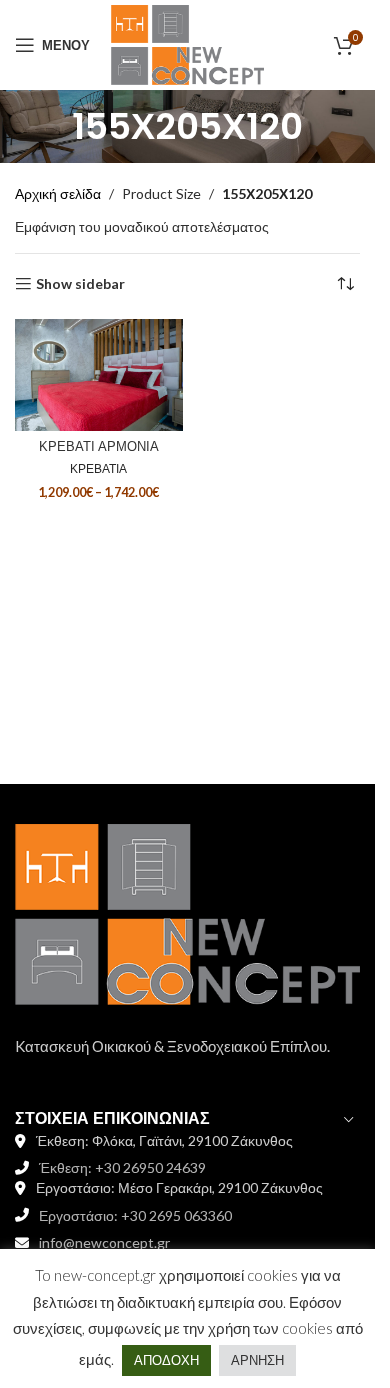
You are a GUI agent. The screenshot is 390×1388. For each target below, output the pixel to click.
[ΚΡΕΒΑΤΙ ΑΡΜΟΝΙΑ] (99, 375)
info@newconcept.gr (104, 1242)
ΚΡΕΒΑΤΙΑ (98, 468)
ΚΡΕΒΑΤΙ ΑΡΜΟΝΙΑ (99, 446)
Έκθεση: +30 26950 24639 (122, 1167)
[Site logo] (187, 43)
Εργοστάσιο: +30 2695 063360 (135, 1215)
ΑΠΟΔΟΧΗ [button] (166, 1360)
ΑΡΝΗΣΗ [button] (257, 1360)
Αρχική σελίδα (58, 193)
